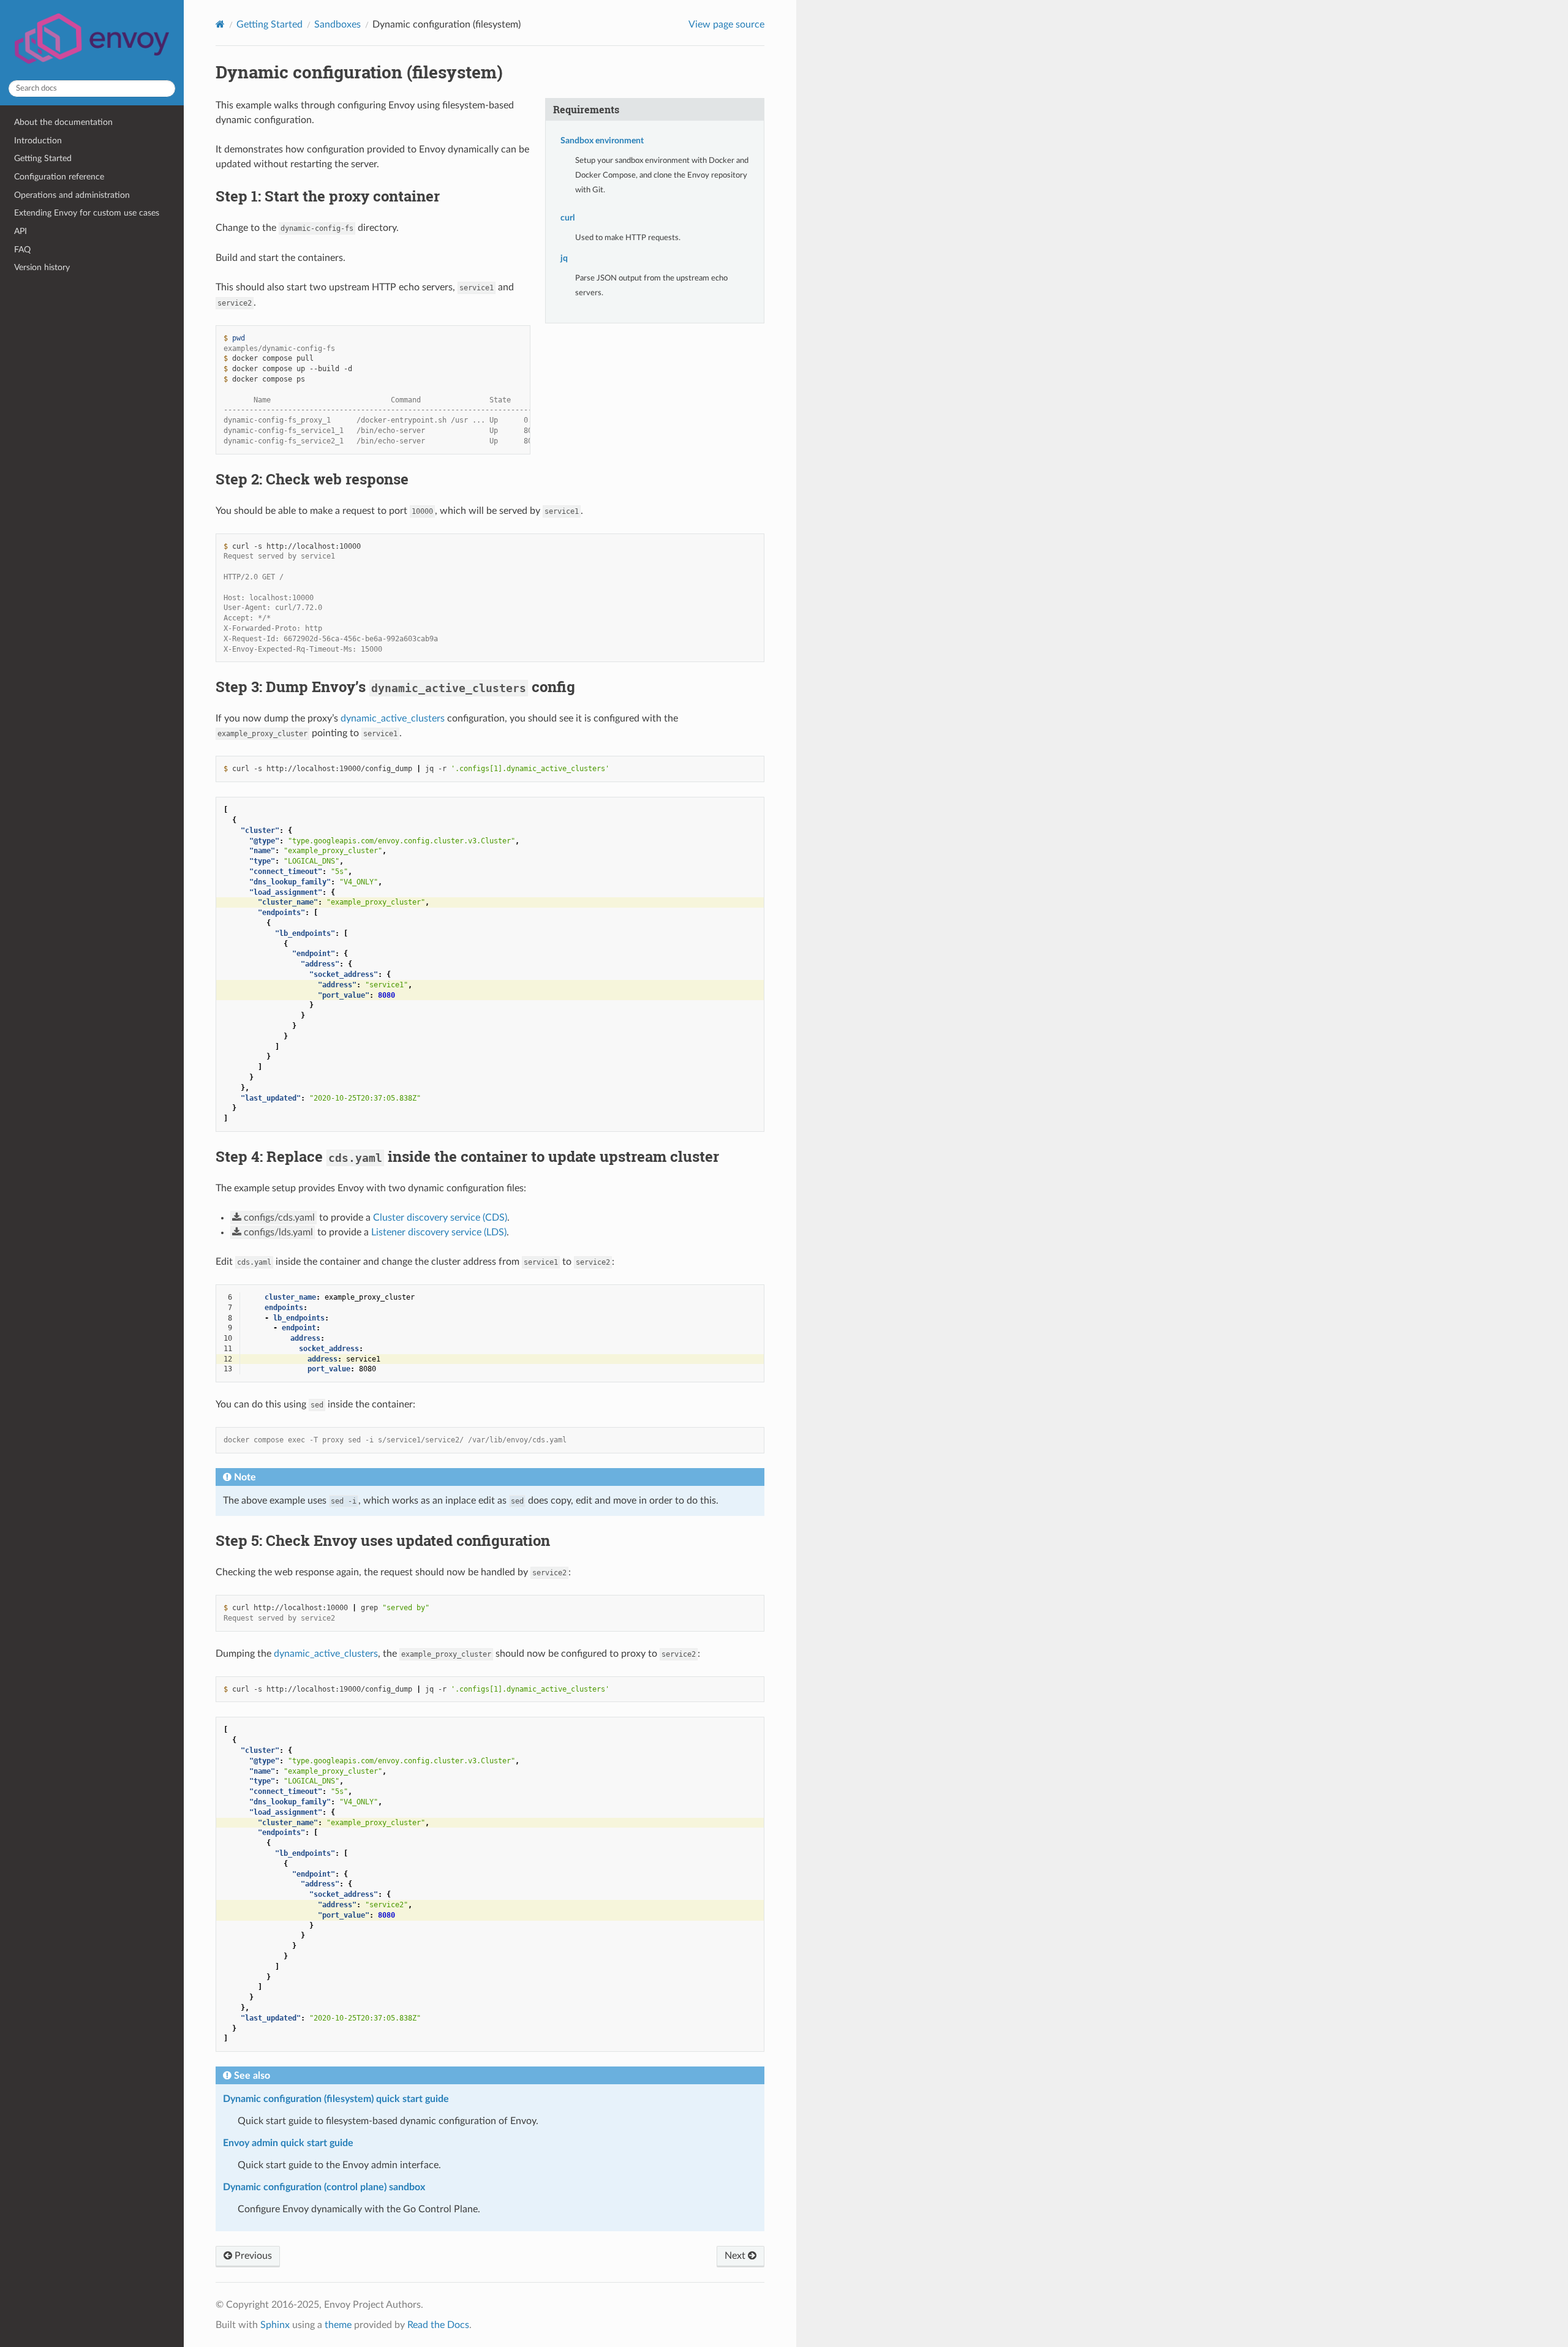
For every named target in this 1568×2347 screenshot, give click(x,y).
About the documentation (63, 122)
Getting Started (43, 158)
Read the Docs (438, 2325)
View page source (726, 24)
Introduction (38, 141)
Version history (42, 267)
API (21, 231)
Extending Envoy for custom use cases (87, 213)
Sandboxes (337, 24)
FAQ (22, 250)
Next (736, 2256)
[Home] (220, 24)
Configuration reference (59, 177)
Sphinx (275, 2325)
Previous (252, 2256)
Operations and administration (72, 195)
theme (338, 2325)
